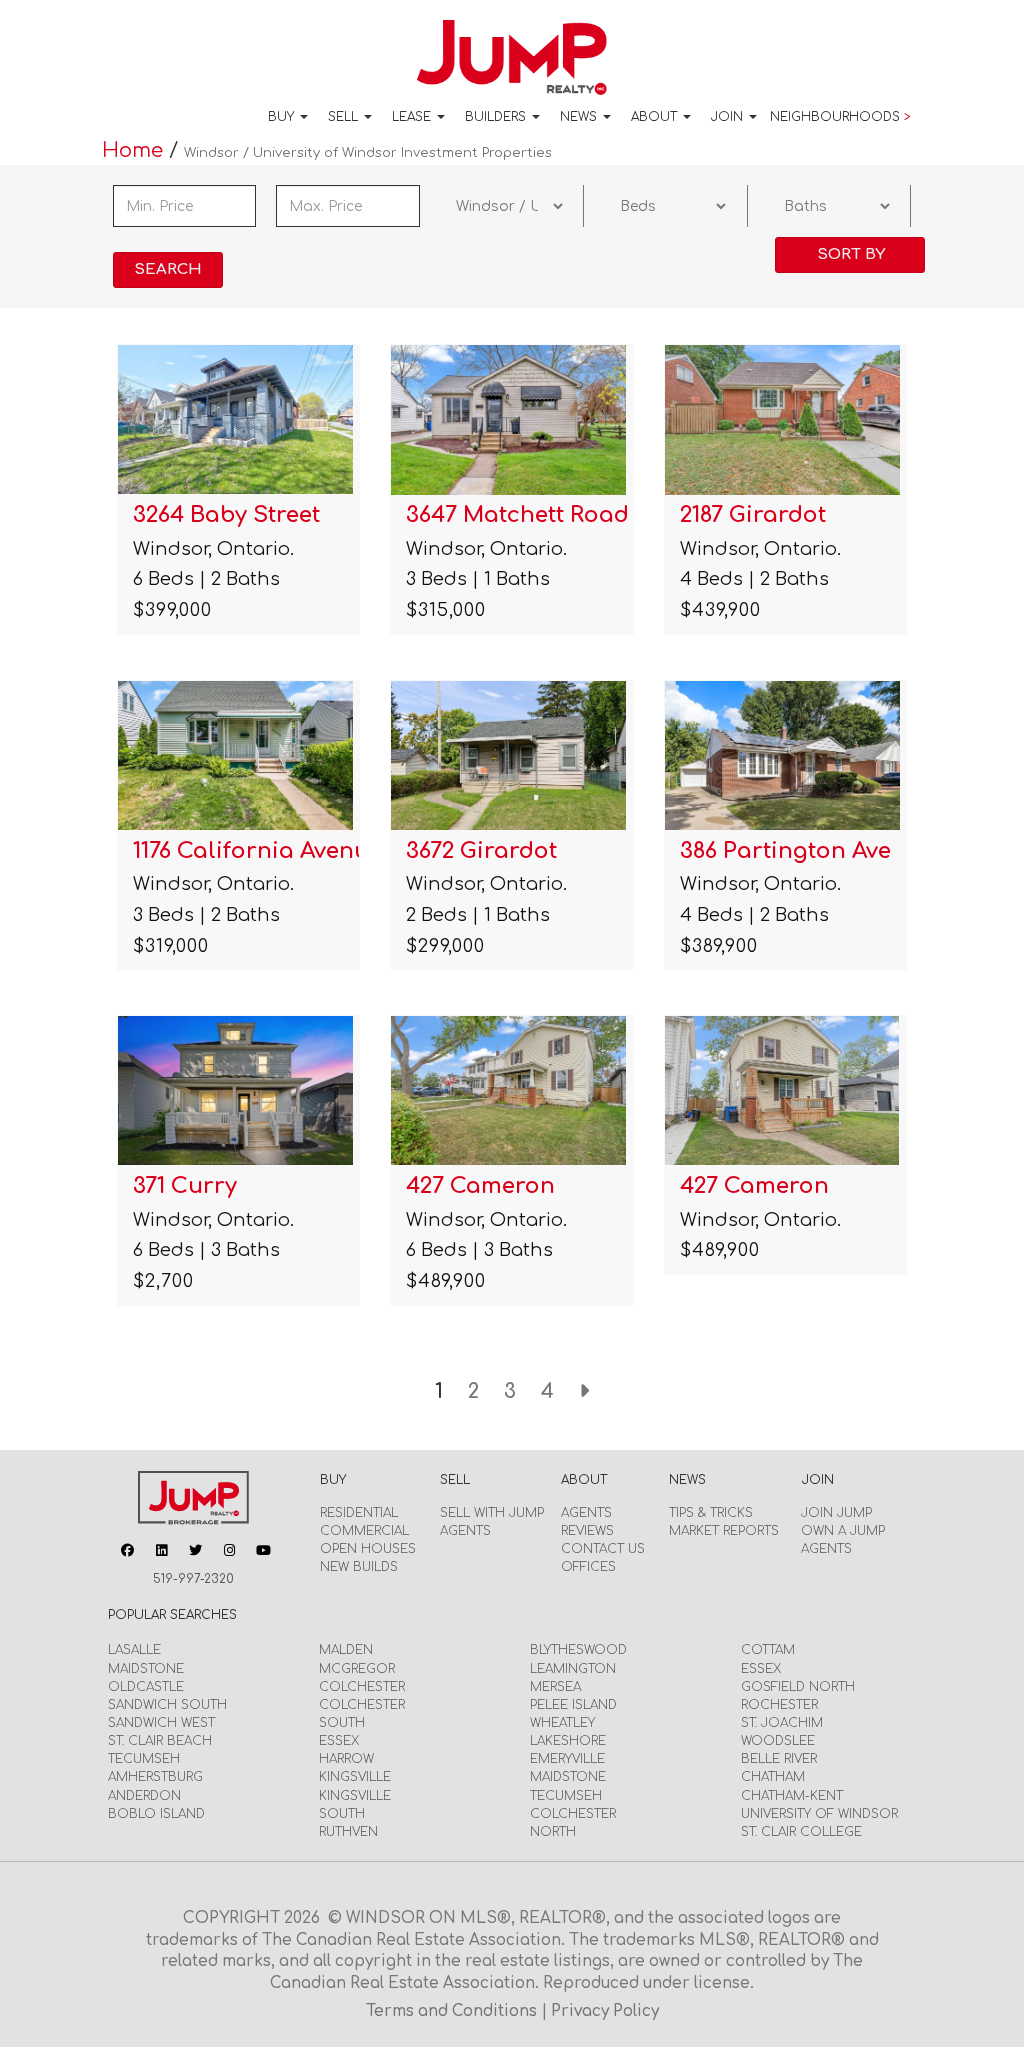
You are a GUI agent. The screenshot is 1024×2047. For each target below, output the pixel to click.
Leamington (573, 1669)
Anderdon (144, 1796)
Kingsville (355, 1777)
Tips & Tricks (711, 1513)
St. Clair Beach (160, 1741)
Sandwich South (167, 1705)
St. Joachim (782, 1723)
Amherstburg (155, 1777)
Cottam (768, 1650)
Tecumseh (144, 1759)
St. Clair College (801, 1832)
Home (135, 150)
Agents (465, 1531)
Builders (497, 117)
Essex (339, 1741)
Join (729, 117)
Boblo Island (156, 1814)
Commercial (364, 1531)
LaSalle (134, 1650)
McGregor (357, 1669)
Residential (359, 1513)
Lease (413, 117)
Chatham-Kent (792, 1796)
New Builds (359, 1567)
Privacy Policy (605, 2011)
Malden (346, 1650)
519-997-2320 (193, 1579)
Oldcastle (146, 1687)
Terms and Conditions (453, 2011)
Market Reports (724, 1531)
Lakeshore (568, 1741)
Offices (588, 1567)
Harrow (346, 1759)
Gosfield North (798, 1687)
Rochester (779, 1705)
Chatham (773, 1777)
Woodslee (778, 1741)
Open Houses (368, 1549)
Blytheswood (578, 1650)
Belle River (779, 1759)
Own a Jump (843, 1531)
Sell (345, 117)
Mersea (555, 1687)
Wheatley (562, 1723)
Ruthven (348, 1832)
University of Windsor (819, 1814)
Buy (283, 117)
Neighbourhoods (840, 117)
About (656, 117)
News (580, 117)
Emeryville (567, 1759)
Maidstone (146, 1669)
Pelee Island (573, 1705)
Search (168, 269)
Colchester (362, 1687)
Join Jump (836, 1513)
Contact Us (603, 1549)
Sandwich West (161, 1723)
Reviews (587, 1531)
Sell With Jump (492, 1513)
